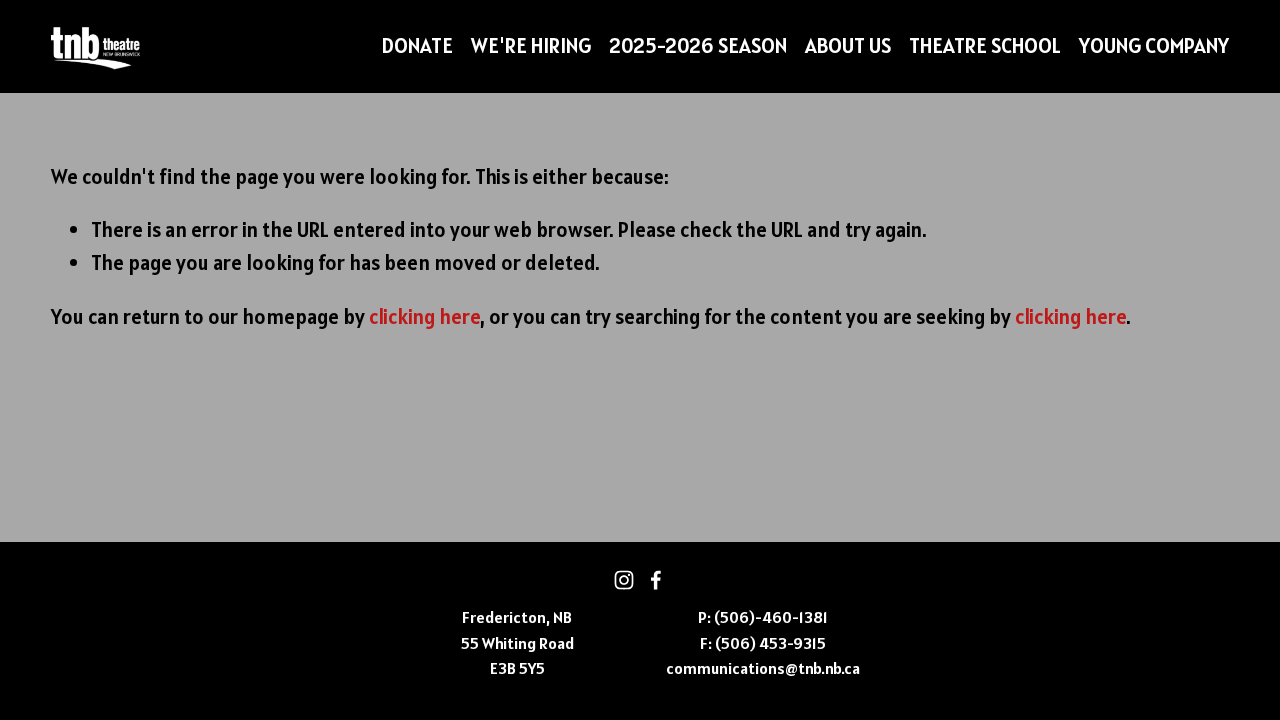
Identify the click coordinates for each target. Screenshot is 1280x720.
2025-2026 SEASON (698, 45)
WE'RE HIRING (531, 45)
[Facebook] (656, 580)
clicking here (424, 316)
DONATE (417, 45)
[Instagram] (624, 580)
